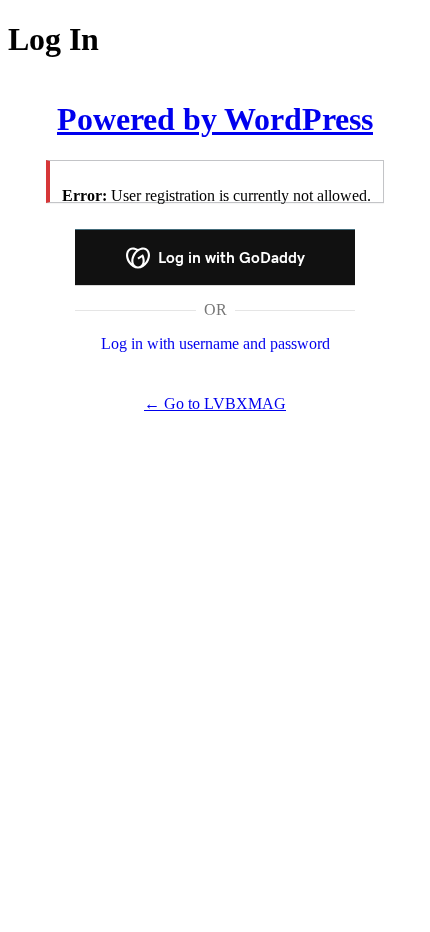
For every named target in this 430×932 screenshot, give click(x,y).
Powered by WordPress (215, 119)
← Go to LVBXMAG (215, 403)
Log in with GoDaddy (229, 258)
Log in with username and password (215, 343)
